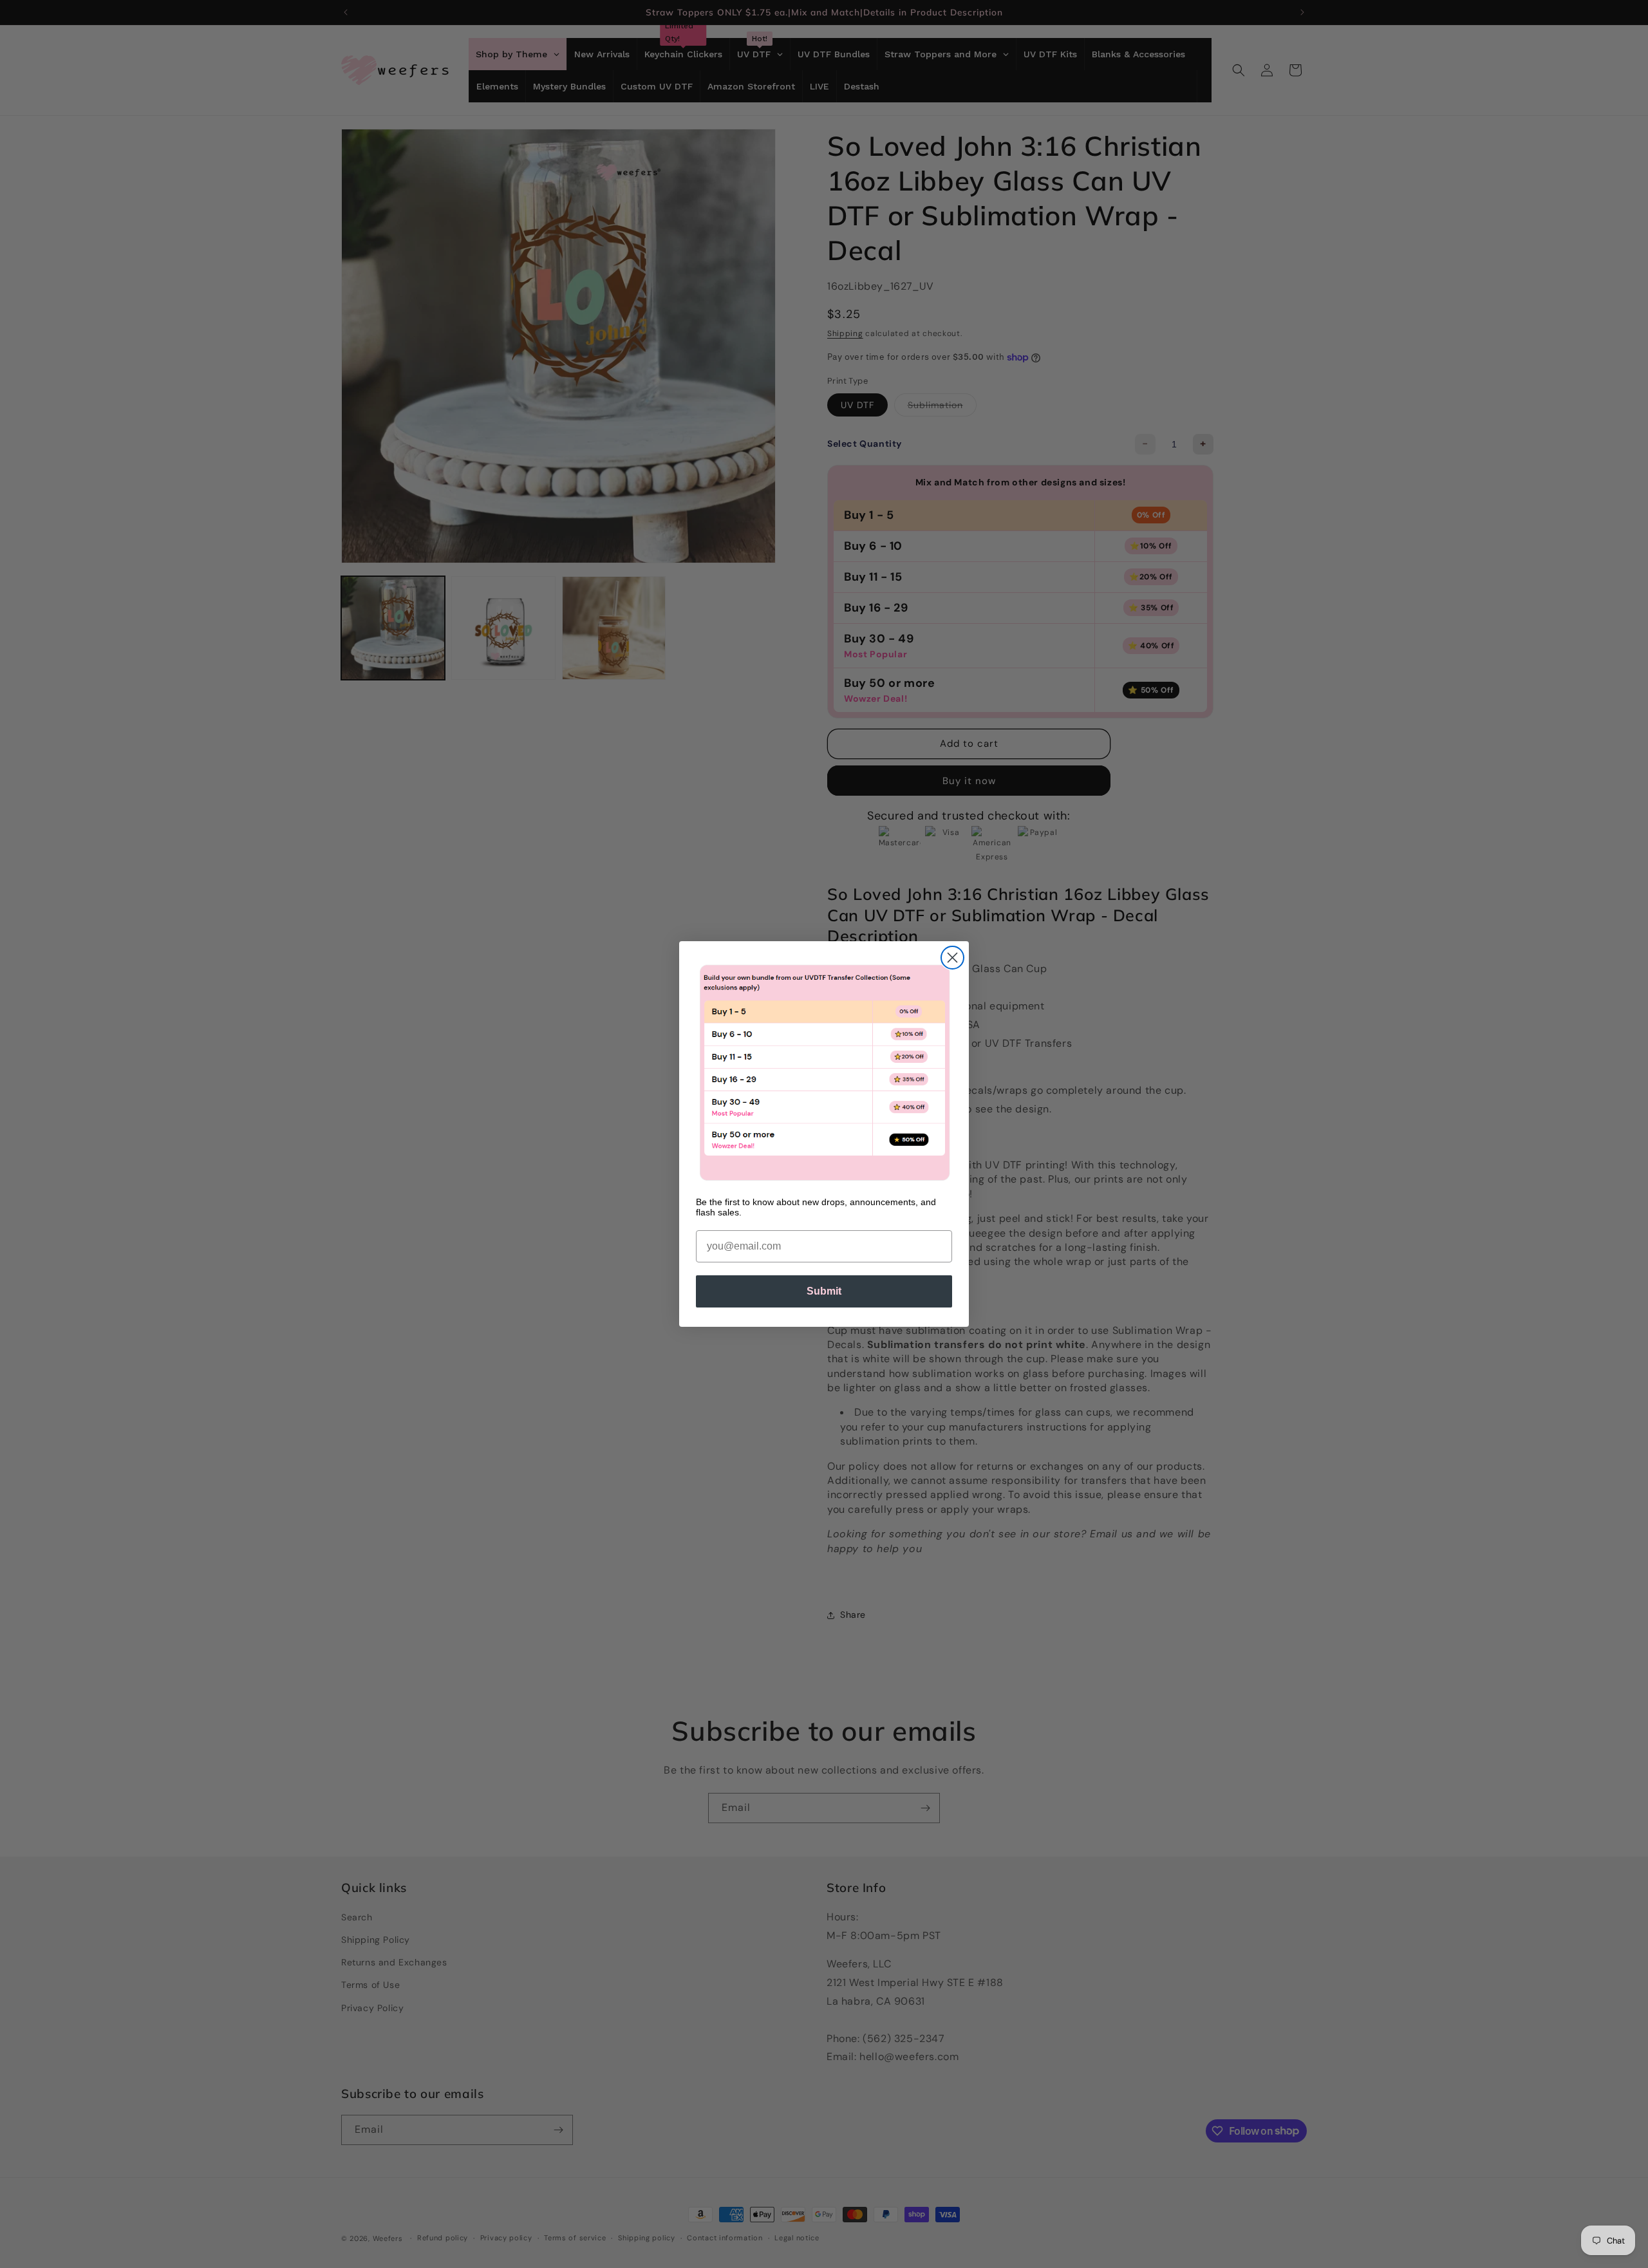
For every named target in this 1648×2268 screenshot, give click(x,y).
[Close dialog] (952, 958)
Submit (824, 1291)
